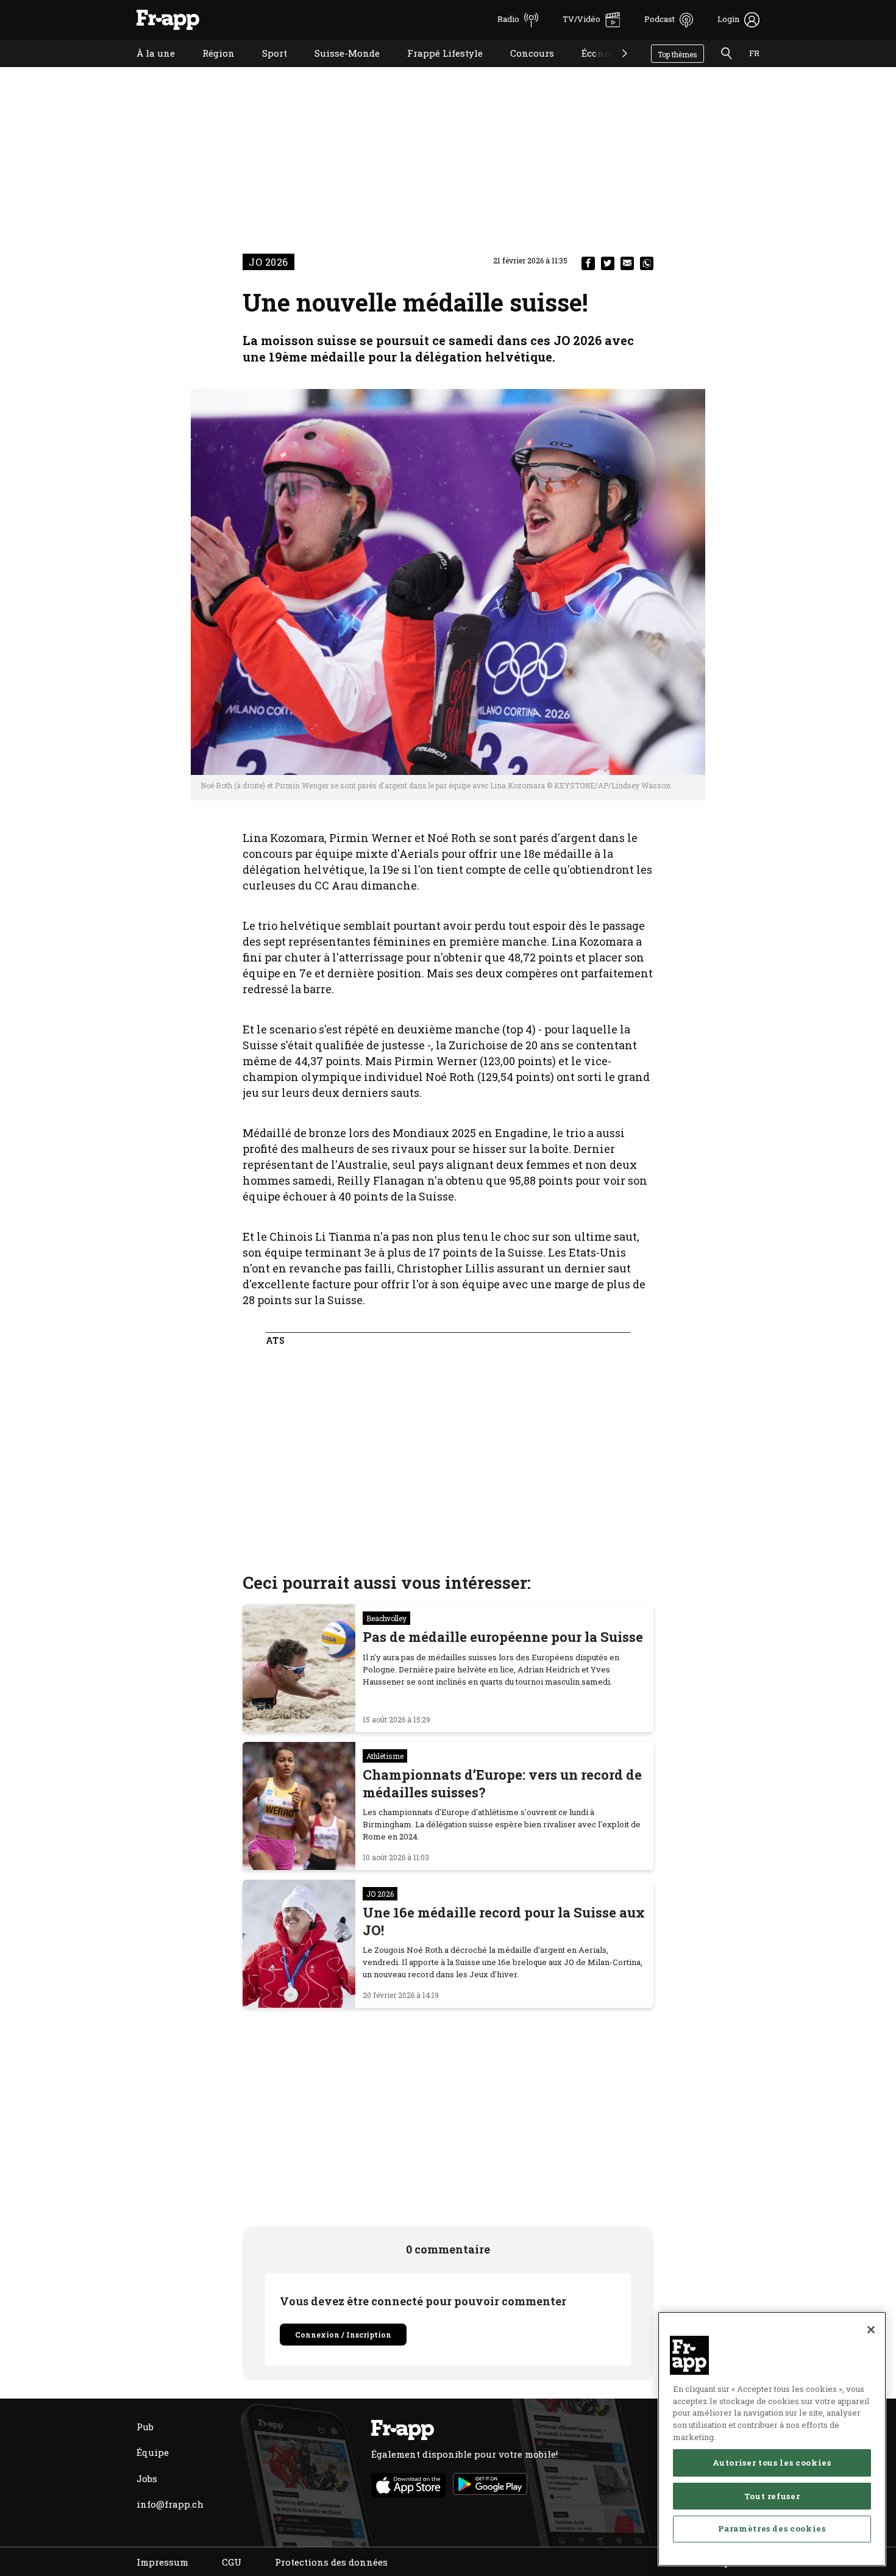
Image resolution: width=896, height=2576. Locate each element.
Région (209, 69)
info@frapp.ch (170, 2504)
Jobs (147, 2478)
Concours (523, 69)
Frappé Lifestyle (436, 69)
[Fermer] (871, 2330)
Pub (145, 2427)
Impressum (162, 2562)
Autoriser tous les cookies (772, 2463)
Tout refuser (772, 2496)
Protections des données (331, 2562)
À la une (147, 69)
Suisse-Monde (338, 69)
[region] (772, 2439)
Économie (595, 69)
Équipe (153, 2452)
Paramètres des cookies (772, 2528)
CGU (232, 2562)
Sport (265, 69)
